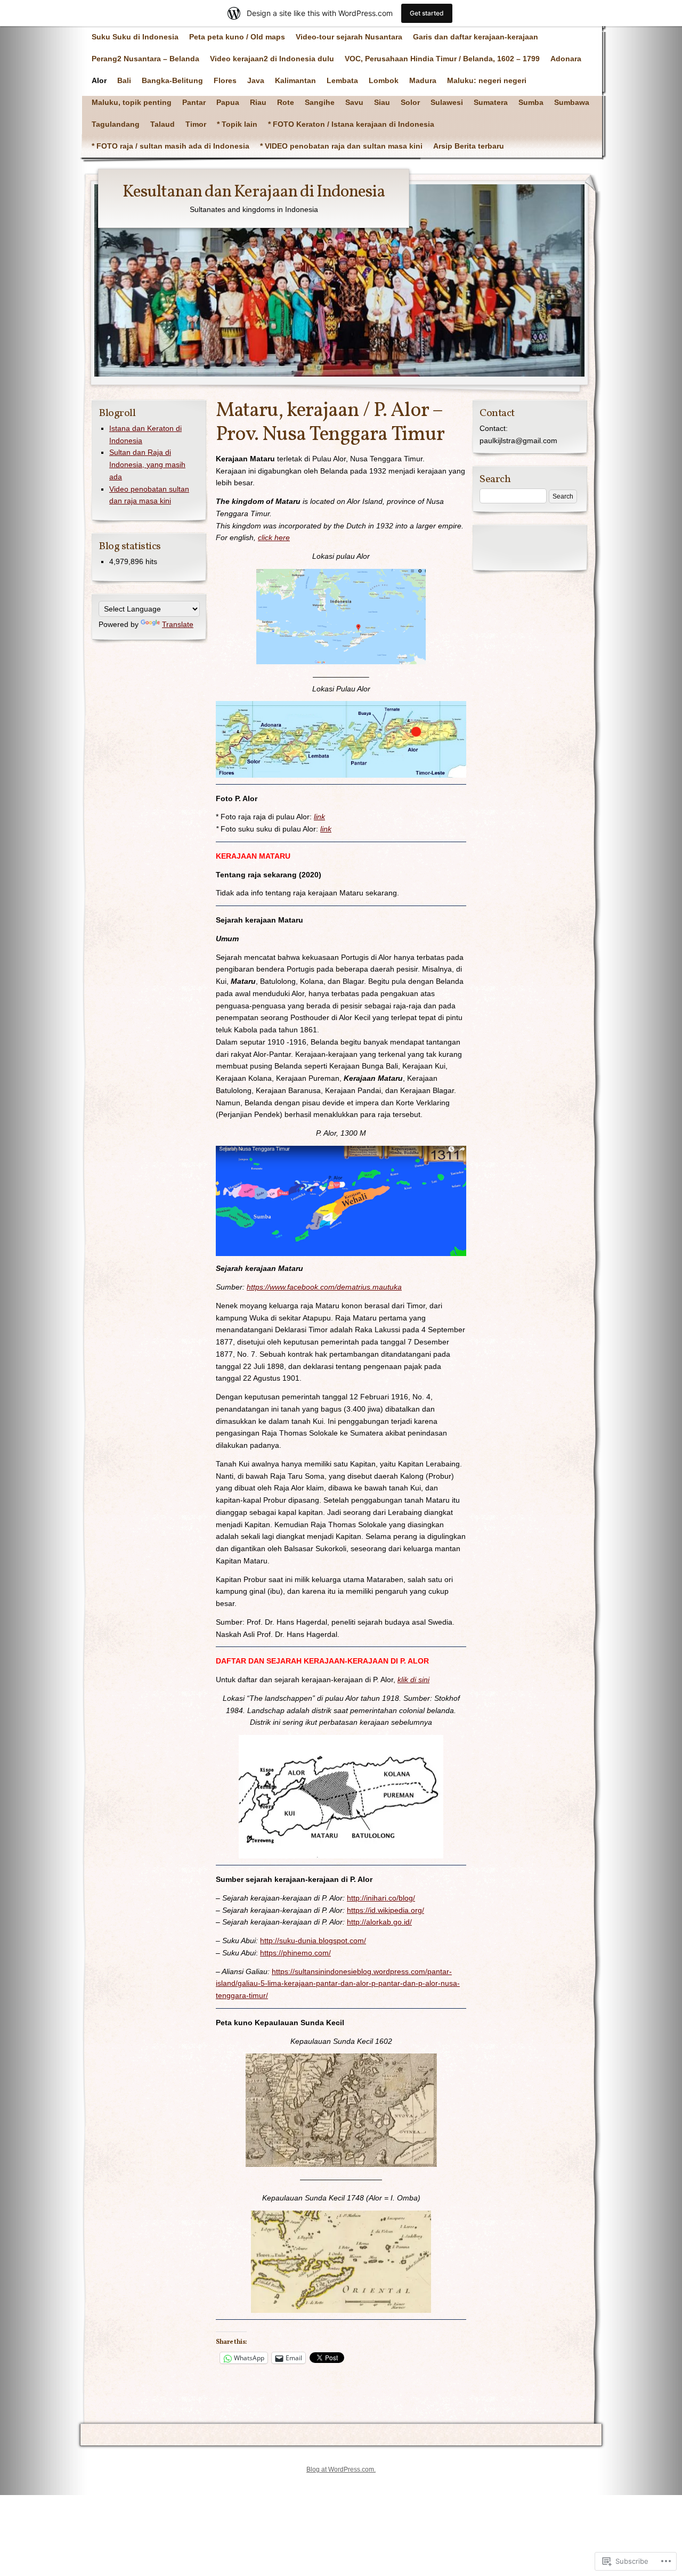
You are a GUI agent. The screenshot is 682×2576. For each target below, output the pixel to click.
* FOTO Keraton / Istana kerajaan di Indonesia (351, 124)
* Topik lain (237, 124)
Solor (410, 102)
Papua (228, 102)
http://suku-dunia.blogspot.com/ (313, 1941)
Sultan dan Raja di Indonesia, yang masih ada (147, 464)
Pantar (194, 102)
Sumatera (491, 102)
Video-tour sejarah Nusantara (349, 37)
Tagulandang (116, 124)
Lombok (384, 80)
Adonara (566, 59)
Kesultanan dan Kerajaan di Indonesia (254, 192)
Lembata (342, 80)
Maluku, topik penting (132, 102)
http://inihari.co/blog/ (381, 1898)
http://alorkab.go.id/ (379, 1922)
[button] (341, 617)
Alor (99, 80)
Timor (196, 124)
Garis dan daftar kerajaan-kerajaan (476, 37)
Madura (423, 80)
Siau (382, 102)
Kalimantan (295, 80)
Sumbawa (572, 102)
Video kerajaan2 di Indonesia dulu (272, 59)
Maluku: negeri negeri (487, 80)
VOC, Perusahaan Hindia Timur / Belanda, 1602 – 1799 (442, 59)
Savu (354, 102)
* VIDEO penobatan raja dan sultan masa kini (341, 146)
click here (274, 537)
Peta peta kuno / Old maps (237, 37)
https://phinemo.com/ (295, 1953)
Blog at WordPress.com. (341, 2469)
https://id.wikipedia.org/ (385, 1910)
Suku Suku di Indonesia (135, 37)
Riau (258, 102)
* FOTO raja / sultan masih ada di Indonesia (170, 146)
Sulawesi (447, 102)
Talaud (163, 124)
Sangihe (320, 102)
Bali (124, 80)
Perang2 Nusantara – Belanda (145, 59)
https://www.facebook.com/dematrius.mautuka (324, 1287)
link (319, 817)
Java (256, 80)
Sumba (531, 102)
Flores (225, 80)
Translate (178, 624)
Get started (427, 13)
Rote (286, 102)
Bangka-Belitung (172, 80)
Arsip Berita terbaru (469, 146)
